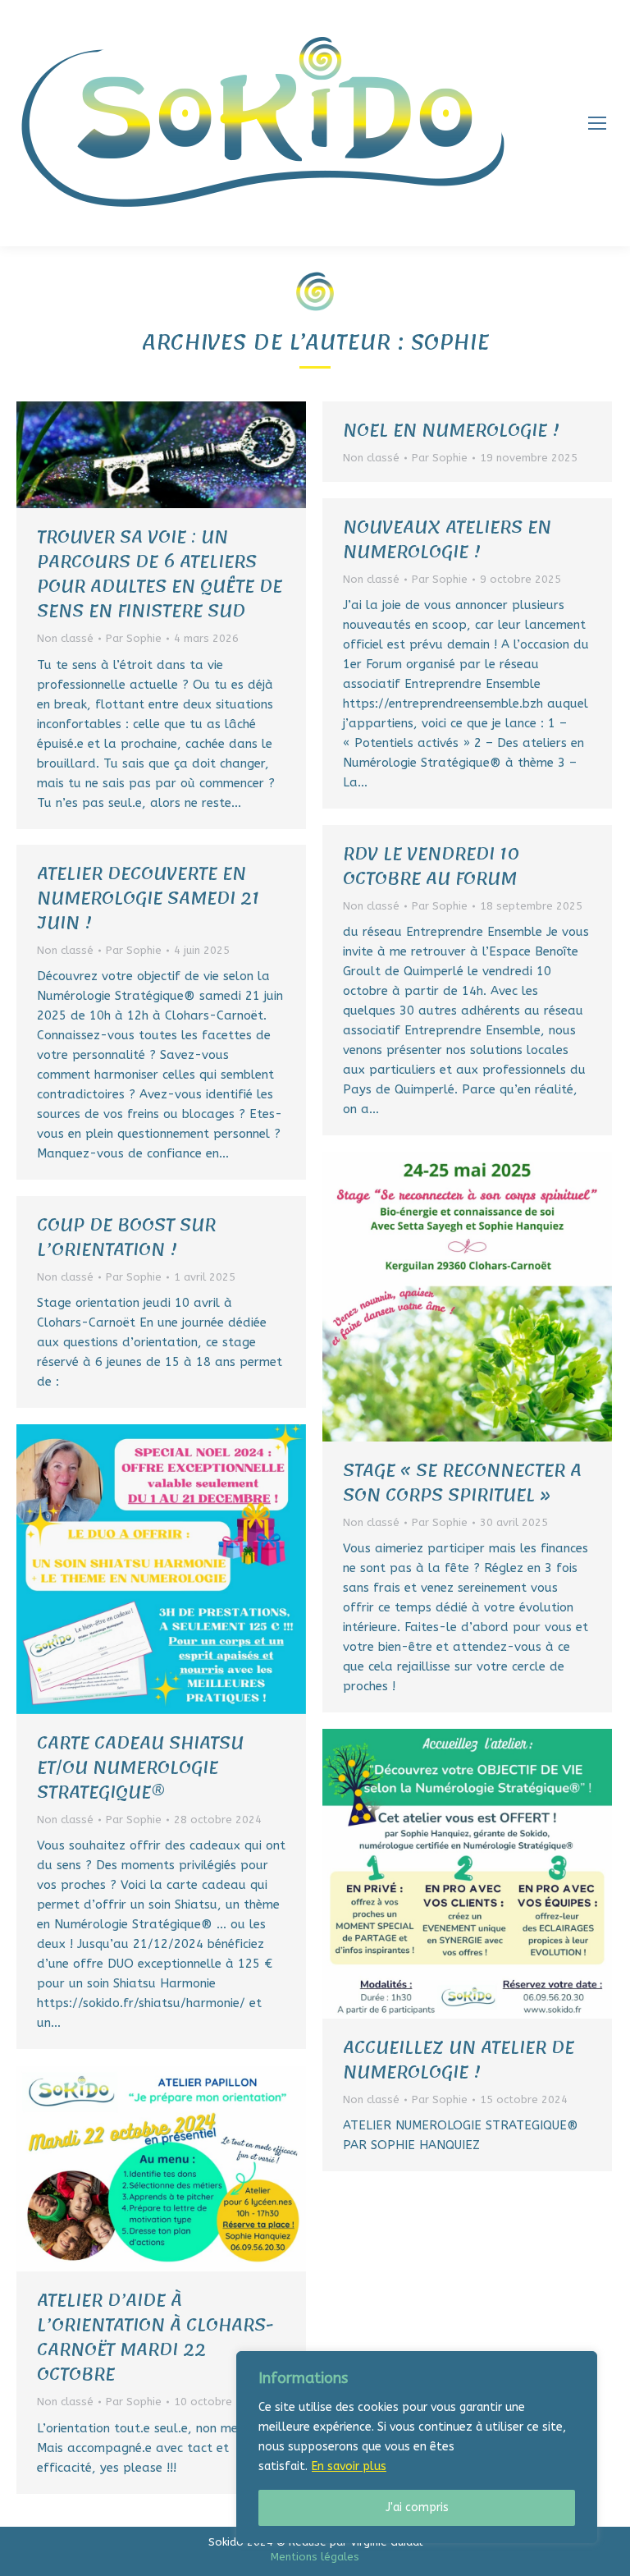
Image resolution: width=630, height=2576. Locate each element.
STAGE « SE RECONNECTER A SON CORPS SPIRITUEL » (462, 1483)
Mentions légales (315, 2557)
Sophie (450, 342)
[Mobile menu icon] (597, 123)
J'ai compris (417, 2507)
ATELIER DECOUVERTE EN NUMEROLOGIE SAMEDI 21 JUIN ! (148, 898)
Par (134, 638)
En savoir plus (349, 2466)
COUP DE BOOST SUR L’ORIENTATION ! (126, 1237)
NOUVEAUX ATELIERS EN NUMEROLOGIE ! (447, 539)
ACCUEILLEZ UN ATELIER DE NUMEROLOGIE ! (459, 2060)
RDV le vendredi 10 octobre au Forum (431, 866)
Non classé (65, 638)
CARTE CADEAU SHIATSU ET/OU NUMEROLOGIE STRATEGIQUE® (140, 1767)
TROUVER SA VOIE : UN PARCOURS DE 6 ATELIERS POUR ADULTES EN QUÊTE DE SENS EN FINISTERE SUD (160, 574)
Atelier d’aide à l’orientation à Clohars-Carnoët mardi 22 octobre (155, 2337)
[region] (417, 2447)
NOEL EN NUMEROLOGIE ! (451, 430)
